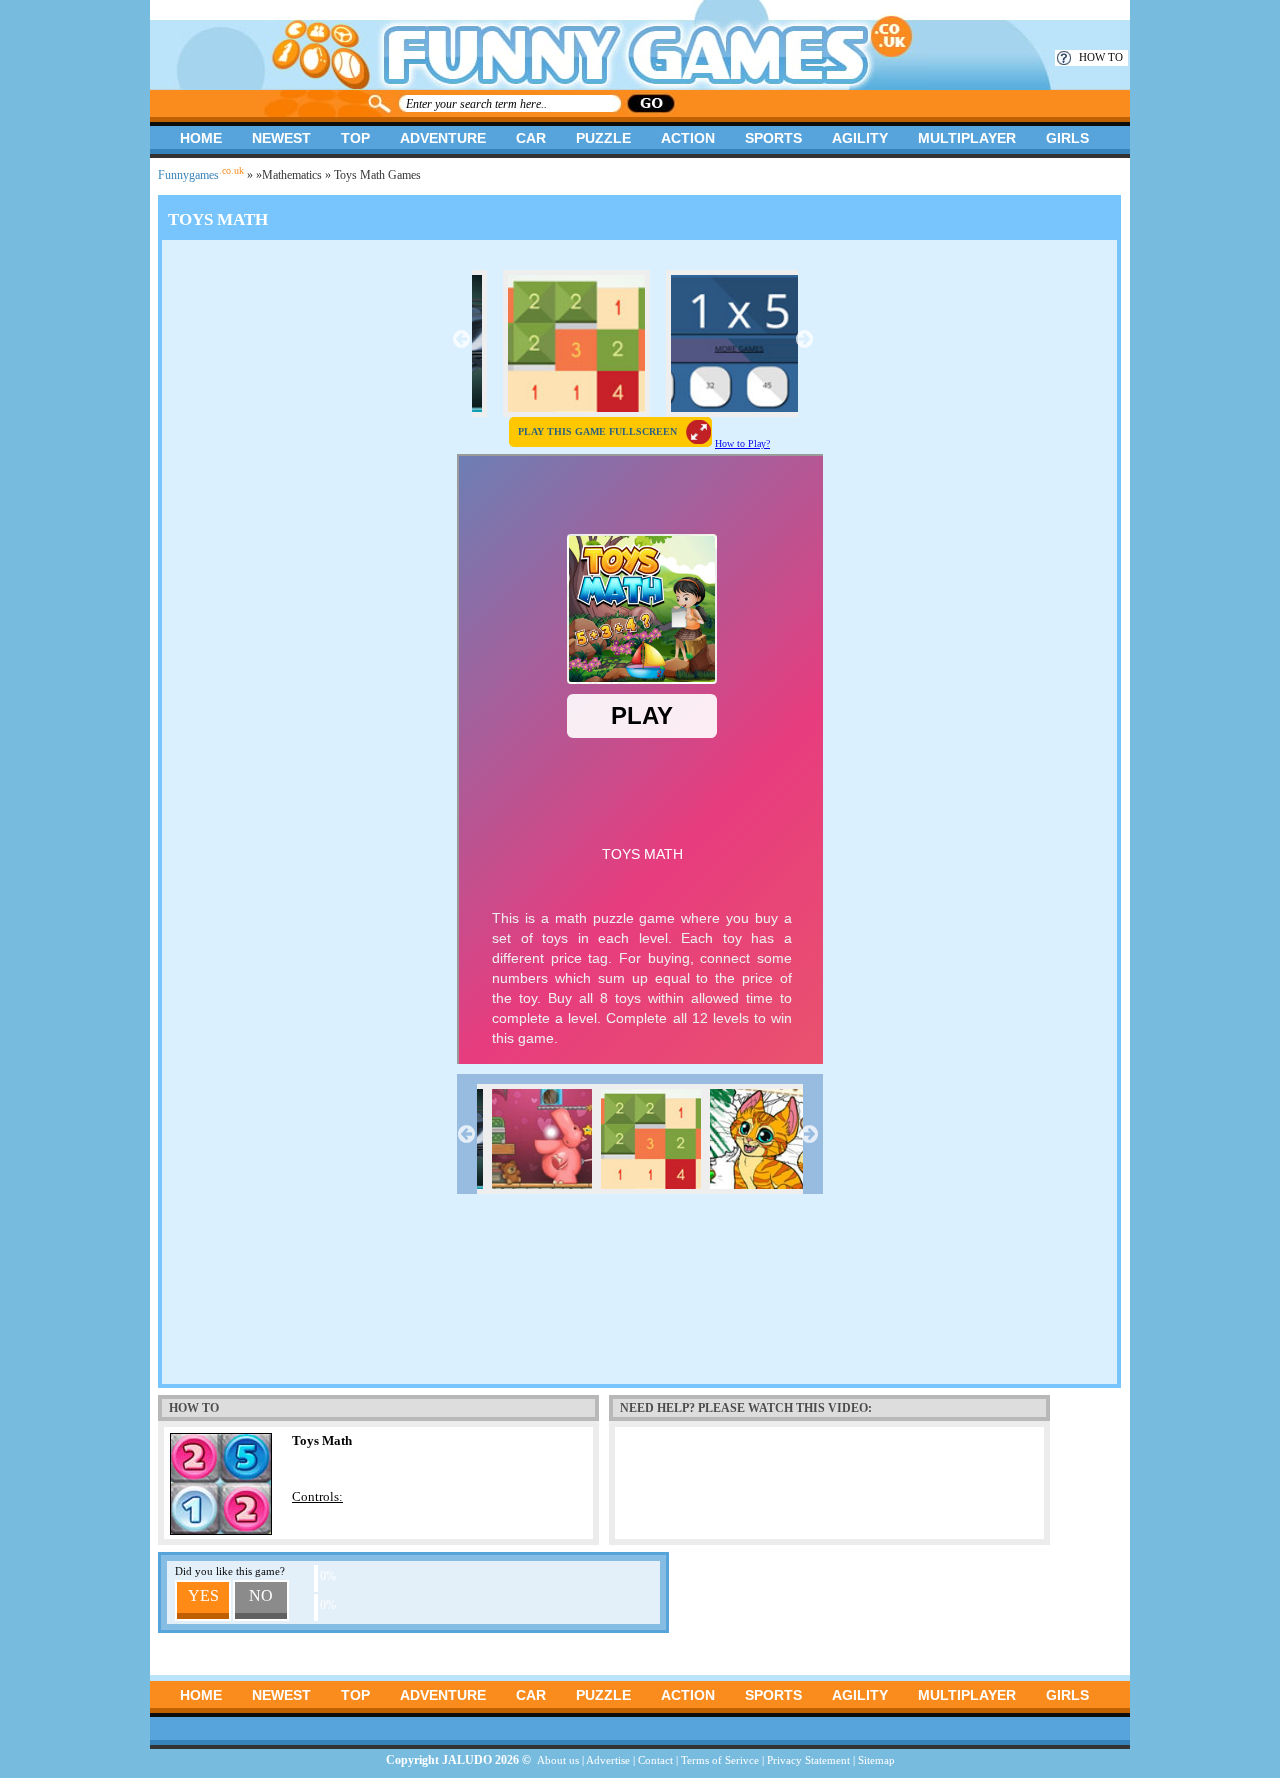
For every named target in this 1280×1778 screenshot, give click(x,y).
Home (201, 138)
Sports (773, 138)
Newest (281, 138)
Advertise (608, 1760)
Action (688, 138)
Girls (1067, 138)
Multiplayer (967, 138)
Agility (860, 138)
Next (805, 339)
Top (355, 138)
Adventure (443, 138)
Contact (655, 1760)
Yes (203, 1595)
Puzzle (603, 138)
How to (1101, 57)
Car (531, 138)
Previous (462, 339)
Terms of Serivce (720, 1760)
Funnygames (201, 175)
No (261, 1595)
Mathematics (292, 175)
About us (558, 1760)
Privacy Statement (808, 1760)
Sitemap (876, 1760)
